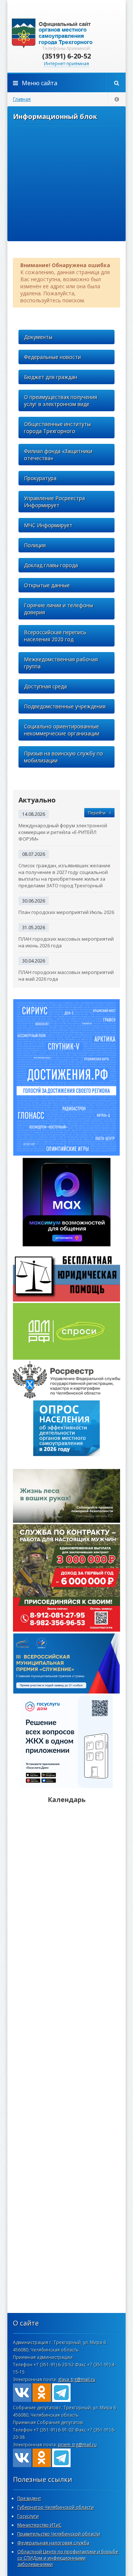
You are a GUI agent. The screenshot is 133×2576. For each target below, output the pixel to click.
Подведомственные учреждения (65, 706)
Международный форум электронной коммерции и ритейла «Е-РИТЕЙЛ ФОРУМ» (63, 832)
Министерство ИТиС (40, 2525)
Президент (29, 2498)
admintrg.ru (66, 33)
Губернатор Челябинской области (56, 2507)
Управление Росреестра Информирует (54, 502)
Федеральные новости (52, 357)
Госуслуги (28, 2516)
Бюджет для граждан (51, 377)
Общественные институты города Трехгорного (57, 428)
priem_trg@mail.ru (77, 2445)
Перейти (97, 813)
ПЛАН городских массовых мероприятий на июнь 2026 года (66, 942)
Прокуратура (40, 478)
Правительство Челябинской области (59, 2534)
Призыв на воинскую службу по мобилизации (64, 757)
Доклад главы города (51, 565)
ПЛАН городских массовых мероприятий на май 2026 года (66, 975)
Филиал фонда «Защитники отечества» (58, 455)
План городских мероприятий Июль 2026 (66, 912)
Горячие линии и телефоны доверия (59, 609)
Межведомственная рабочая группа (61, 663)
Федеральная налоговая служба (53, 2543)
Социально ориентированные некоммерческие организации (62, 730)
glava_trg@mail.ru (77, 2379)
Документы (38, 337)
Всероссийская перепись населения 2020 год (55, 636)
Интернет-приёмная (66, 64)
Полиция (35, 545)
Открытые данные (47, 585)
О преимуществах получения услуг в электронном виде (61, 400)
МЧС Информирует (48, 525)
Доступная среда (45, 686)
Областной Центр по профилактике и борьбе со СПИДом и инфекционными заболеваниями (68, 2558)
